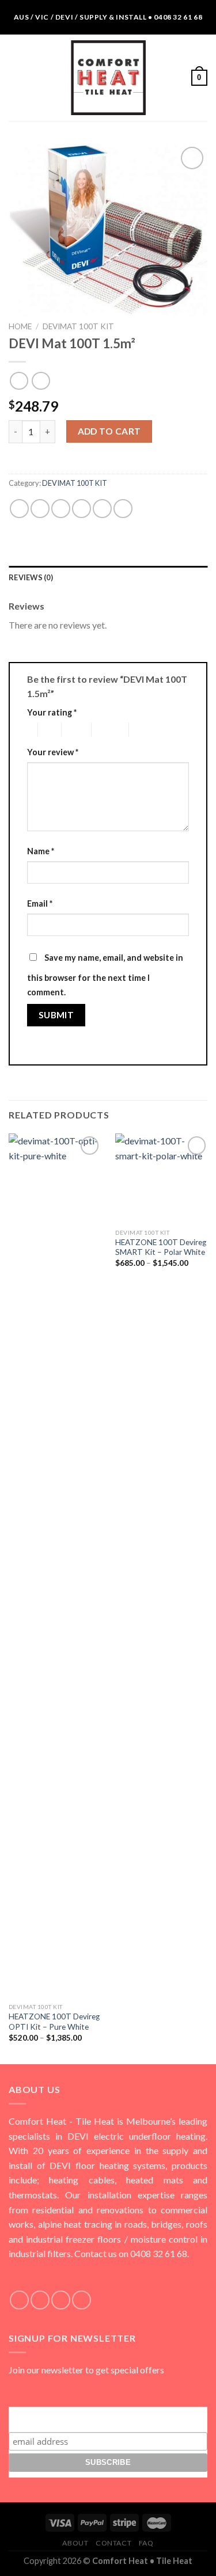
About (75, 2543)
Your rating (52, 712)
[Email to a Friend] (82, 509)
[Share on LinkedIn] (123, 509)
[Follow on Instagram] (40, 2300)
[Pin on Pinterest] (102, 509)
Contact (113, 2543)
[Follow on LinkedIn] (82, 2300)
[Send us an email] (61, 2300)
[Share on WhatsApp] (19, 509)
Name (41, 851)
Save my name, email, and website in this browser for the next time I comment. (105, 975)
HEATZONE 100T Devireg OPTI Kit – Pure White (54, 2022)
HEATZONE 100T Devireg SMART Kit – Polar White (161, 1247)
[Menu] (16, 77)
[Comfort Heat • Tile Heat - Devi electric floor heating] (108, 78)
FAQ (146, 2543)
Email (40, 903)
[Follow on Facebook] (19, 2300)
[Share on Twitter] (61, 509)
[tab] (108, 577)
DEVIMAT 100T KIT (78, 326)
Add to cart (109, 431)
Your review (53, 752)
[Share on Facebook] (40, 509)
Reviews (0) (31, 577)
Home (20, 326)
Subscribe (108, 2417)
